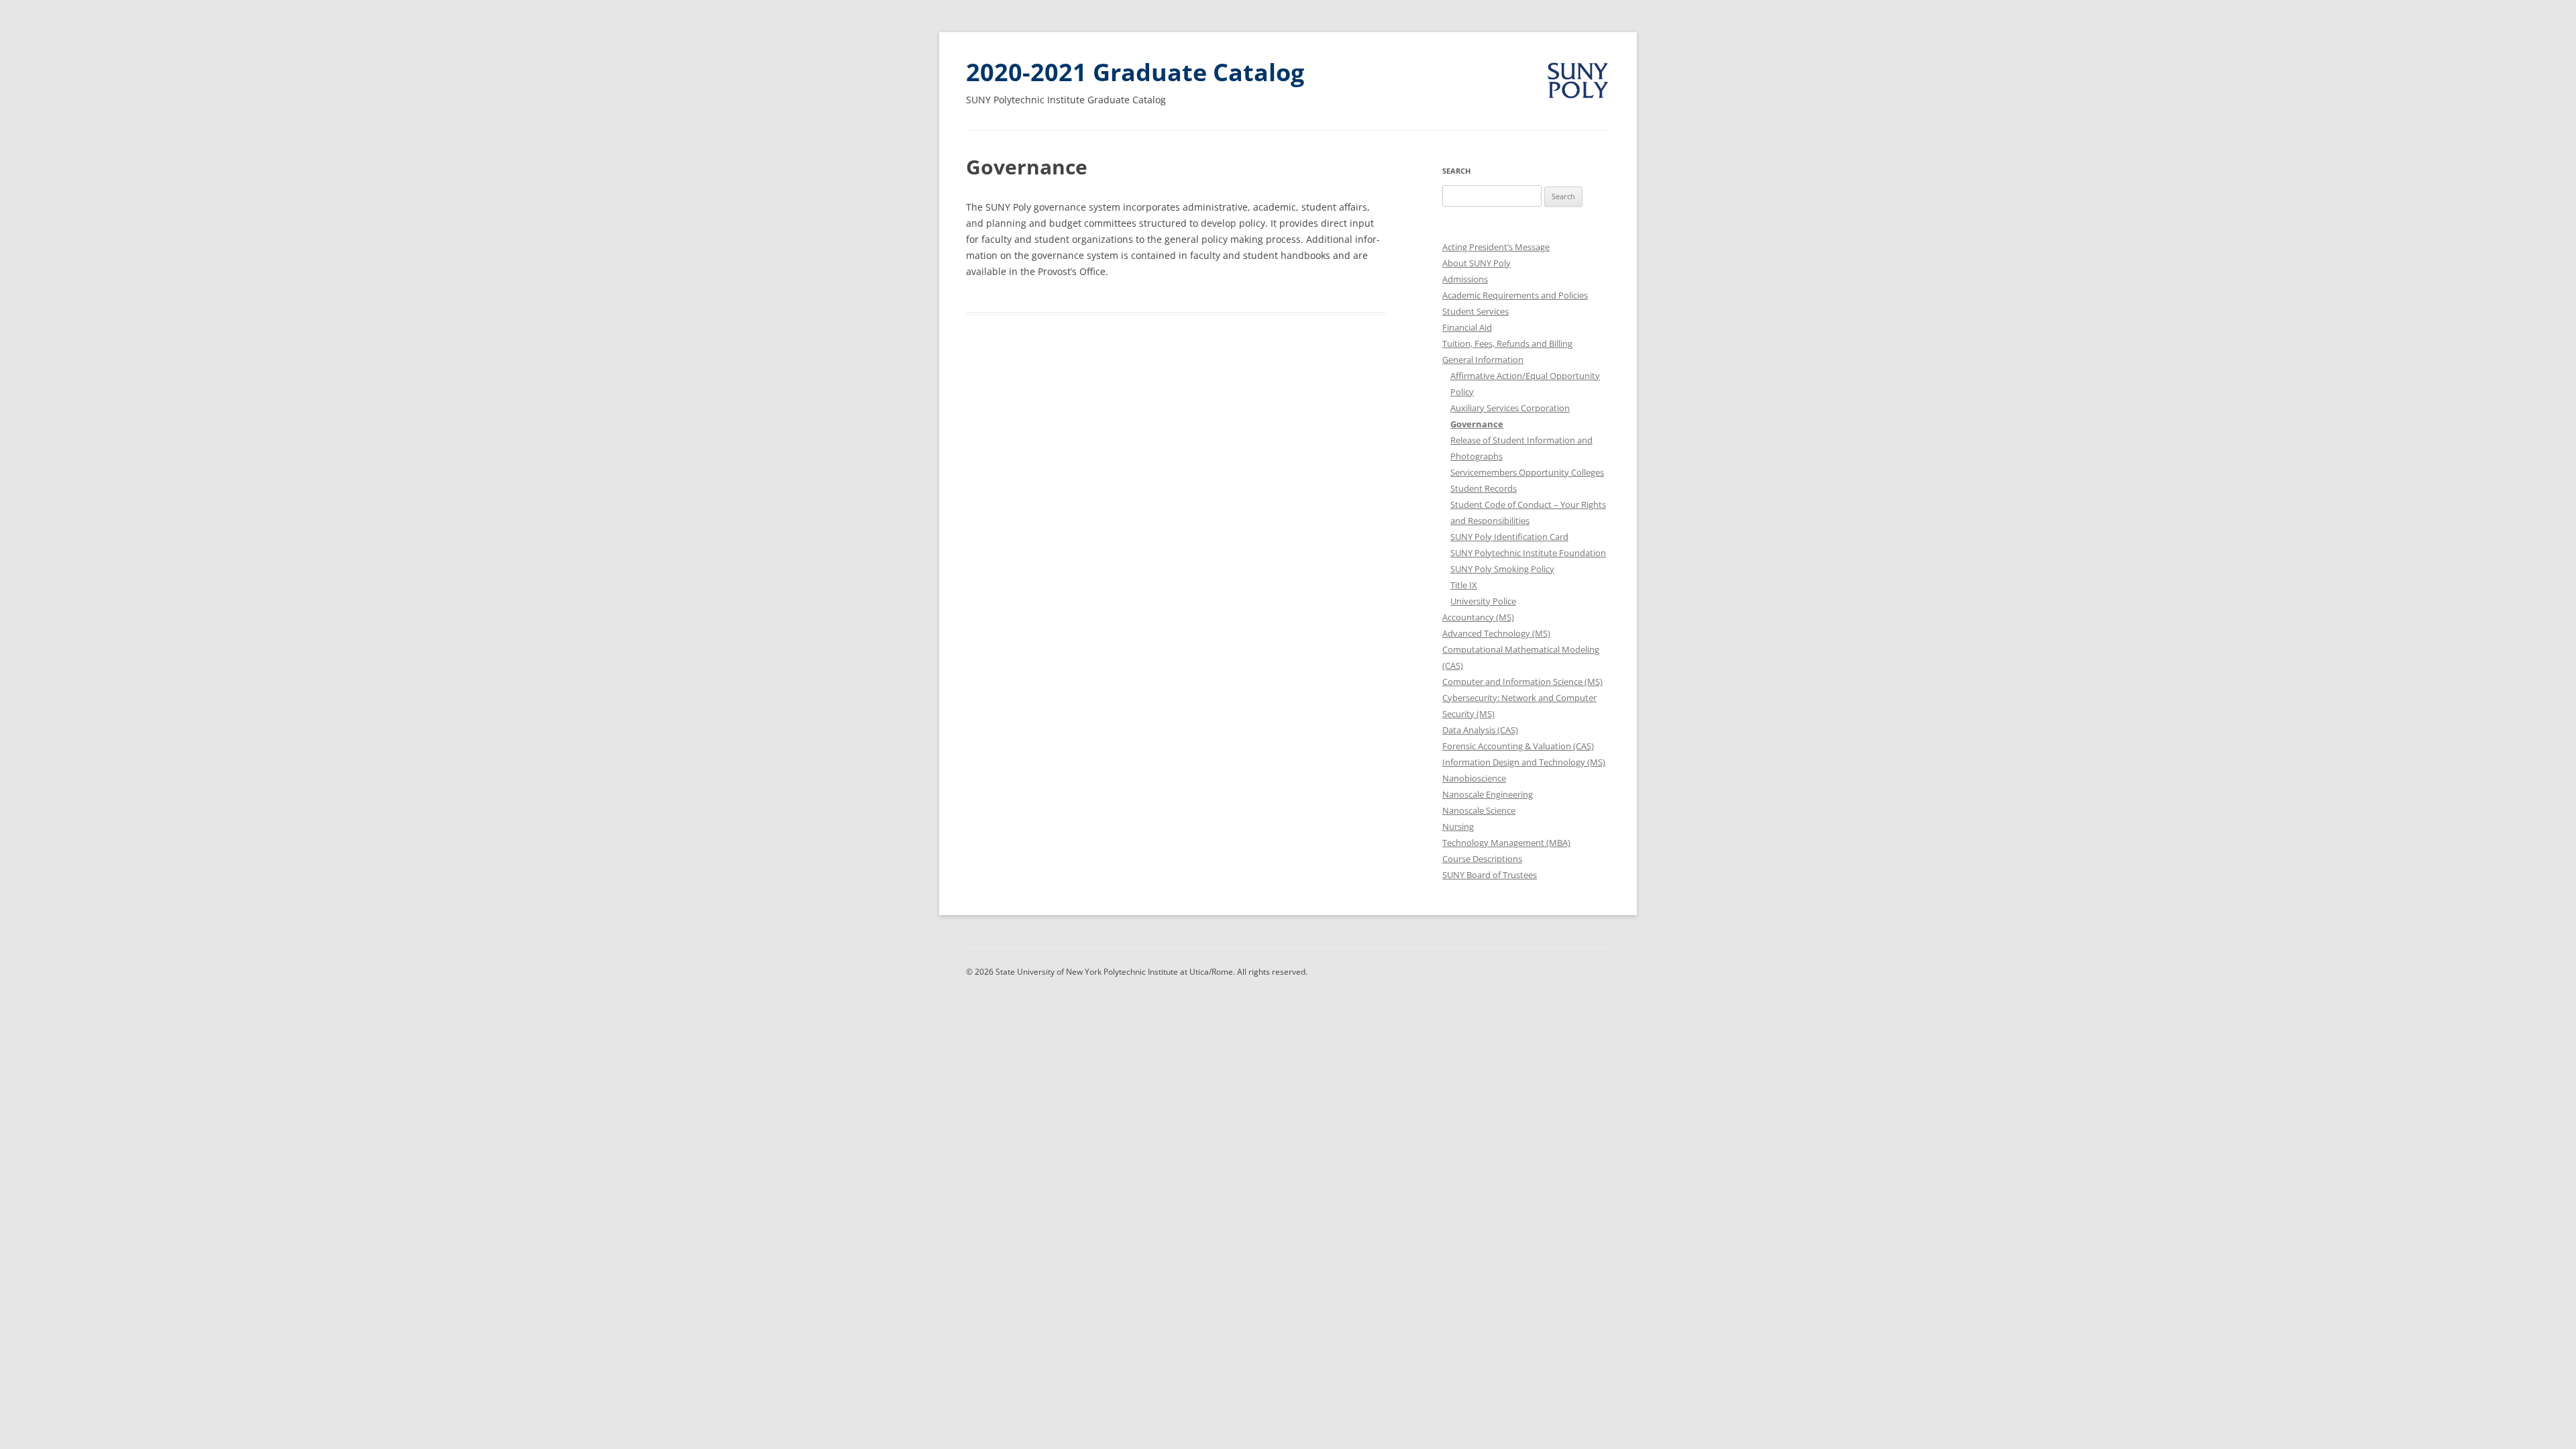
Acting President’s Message (1496, 247)
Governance (1477, 424)
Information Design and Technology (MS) (1524, 762)
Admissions (1465, 279)
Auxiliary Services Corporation (1510, 408)
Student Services (1475, 311)
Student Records (1484, 488)
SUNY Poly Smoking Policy (1502, 569)
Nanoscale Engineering (1488, 794)
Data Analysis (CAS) (1480, 730)
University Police (1483, 601)
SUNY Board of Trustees (1490, 875)
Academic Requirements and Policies (1515, 295)
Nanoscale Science (1479, 810)
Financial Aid (1467, 327)
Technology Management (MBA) (1506, 843)
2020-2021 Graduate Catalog (1135, 72)
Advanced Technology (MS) (1496, 633)
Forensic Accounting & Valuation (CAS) (1518, 746)
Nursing (1458, 826)
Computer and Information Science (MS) (1522, 682)
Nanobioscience (1474, 778)
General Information (1483, 360)
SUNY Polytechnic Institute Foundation (1528, 553)
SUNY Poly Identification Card (1509, 537)
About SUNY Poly (1477, 263)
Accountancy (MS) (1478, 617)
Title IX (1464, 585)
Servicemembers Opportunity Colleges (1527, 472)
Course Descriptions (1482, 859)
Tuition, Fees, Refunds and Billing (1507, 343)
